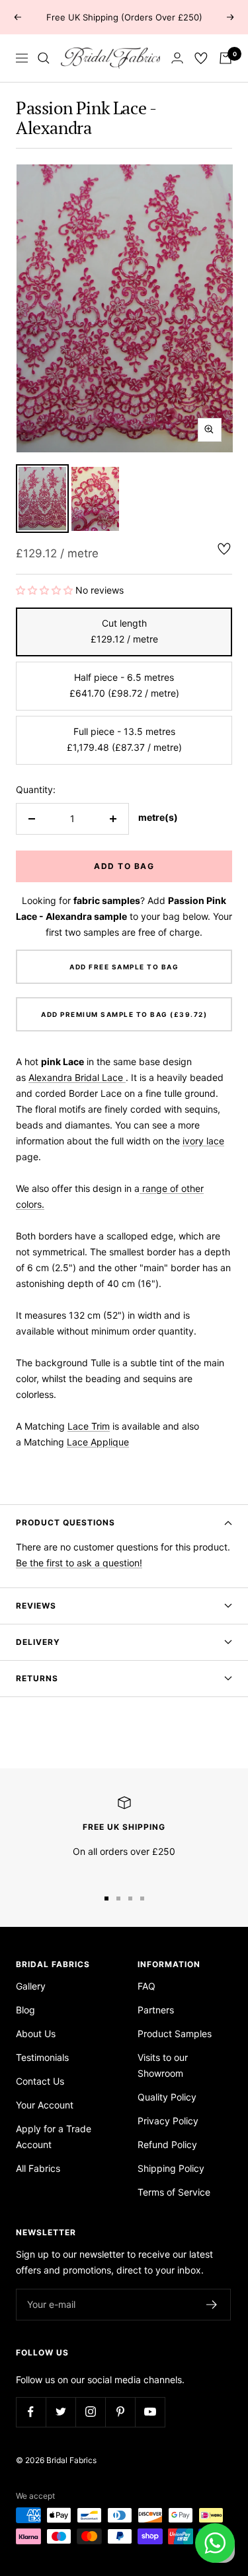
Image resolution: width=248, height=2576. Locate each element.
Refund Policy (167, 2144)
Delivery (38, 1642)
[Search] (44, 58)
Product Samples (175, 2034)
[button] (46, 590)
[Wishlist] (201, 58)
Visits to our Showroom (163, 2065)
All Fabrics (38, 2168)
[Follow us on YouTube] (150, 2412)
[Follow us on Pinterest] (120, 2412)
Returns (37, 1678)
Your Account (45, 2105)
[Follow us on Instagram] (90, 2412)
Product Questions (65, 1522)
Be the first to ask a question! (79, 1563)
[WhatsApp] (215, 2543)
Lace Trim (89, 1426)
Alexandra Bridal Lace (76, 1077)
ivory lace (203, 1141)
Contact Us (40, 2081)
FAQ (146, 1986)
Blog (25, 2010)
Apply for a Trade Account (54, 2137)
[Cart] (226, 58)
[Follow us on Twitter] (61, 2412)
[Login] (177, 58)
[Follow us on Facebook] (31, 2412)
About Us (36, 2034)
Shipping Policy (171, 2168)
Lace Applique (98, 1442)
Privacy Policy (168, 2121)
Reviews (36, 1606)
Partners (156, 2010)
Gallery (31, 1986)
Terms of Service (174, 2192)
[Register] (212, 2305)
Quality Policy (167, 2097)
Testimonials (42, 2057)
